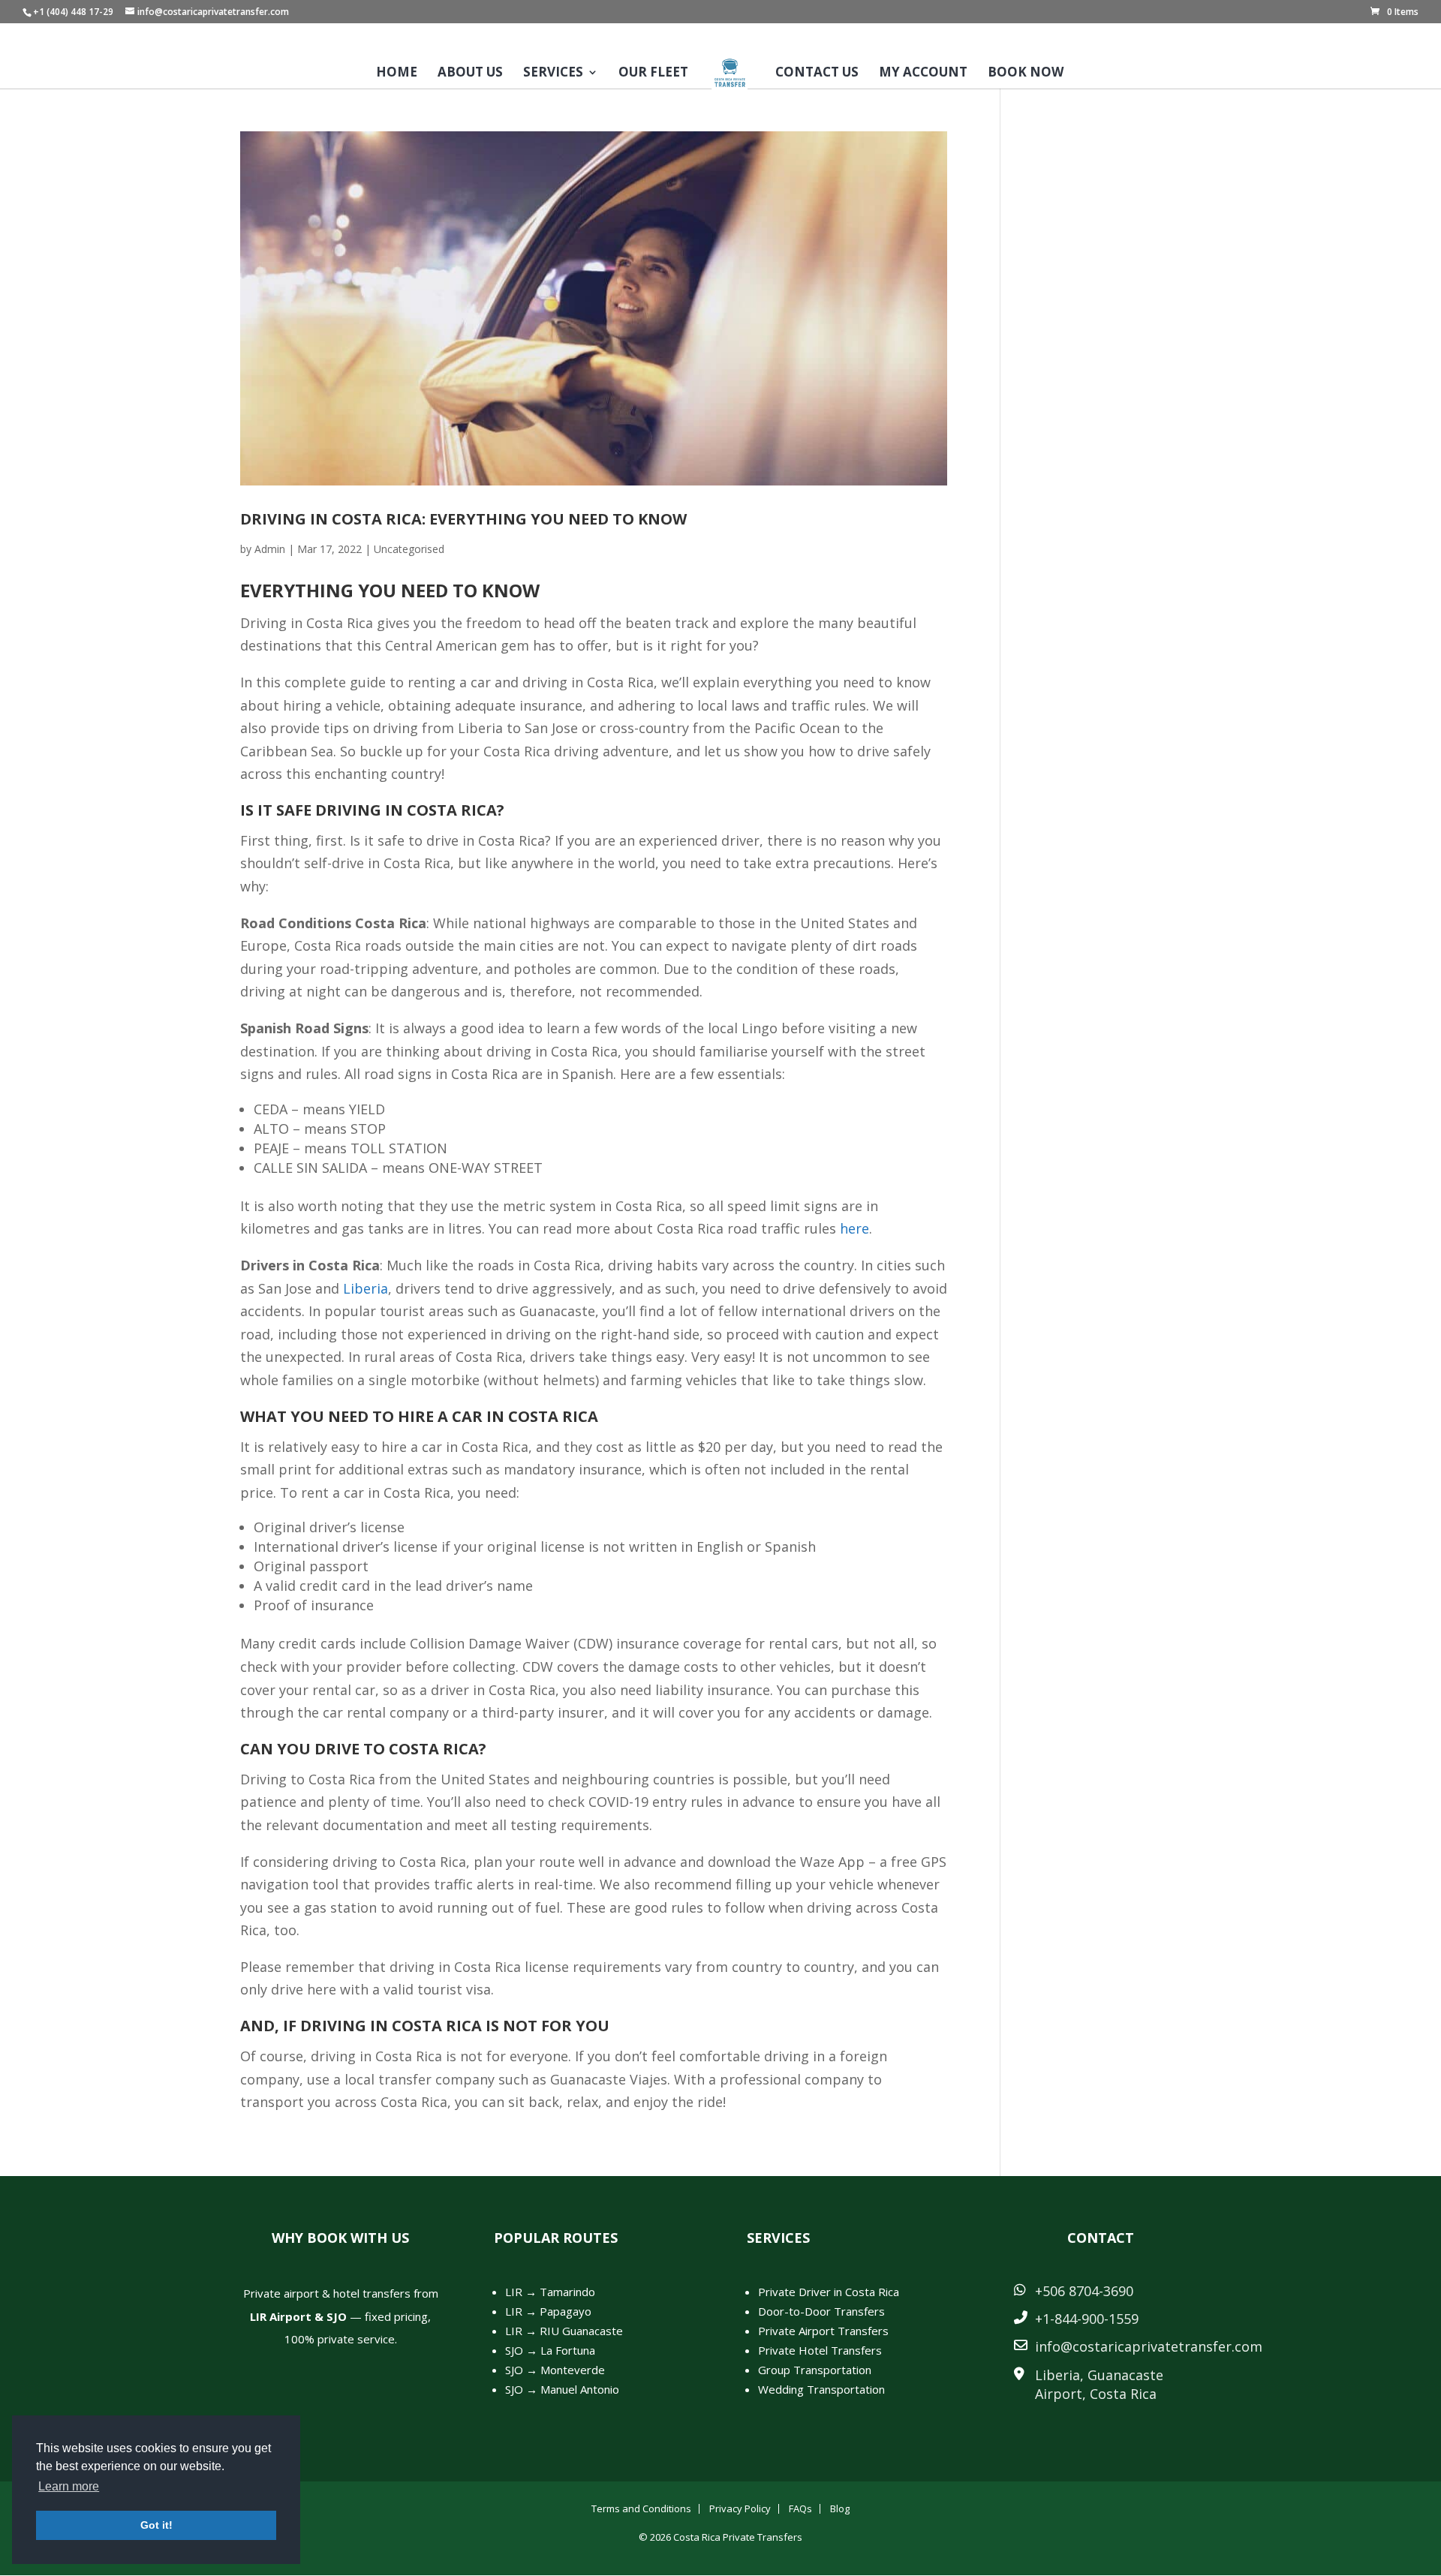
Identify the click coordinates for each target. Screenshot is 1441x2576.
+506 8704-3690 (1084, 2291)
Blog (840, 2508)
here (854, 1228)
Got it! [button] (156, 2525)
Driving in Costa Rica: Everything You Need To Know (463, 519)
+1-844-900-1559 (1087, 2319)
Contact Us (817, 74)
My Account (923, 74)
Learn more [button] (69, 2486)
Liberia (366, 1288)
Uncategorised (409, 549)
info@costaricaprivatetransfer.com (1149, 2346)
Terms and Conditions (641, 2508)
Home (397, 74)
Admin (270, 549)
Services (553, 74)
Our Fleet (653, 74)
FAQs (800, 2508)
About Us (470, 74)
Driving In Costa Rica (406, 810)
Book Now (1026, 74)
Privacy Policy (740, 2508)
